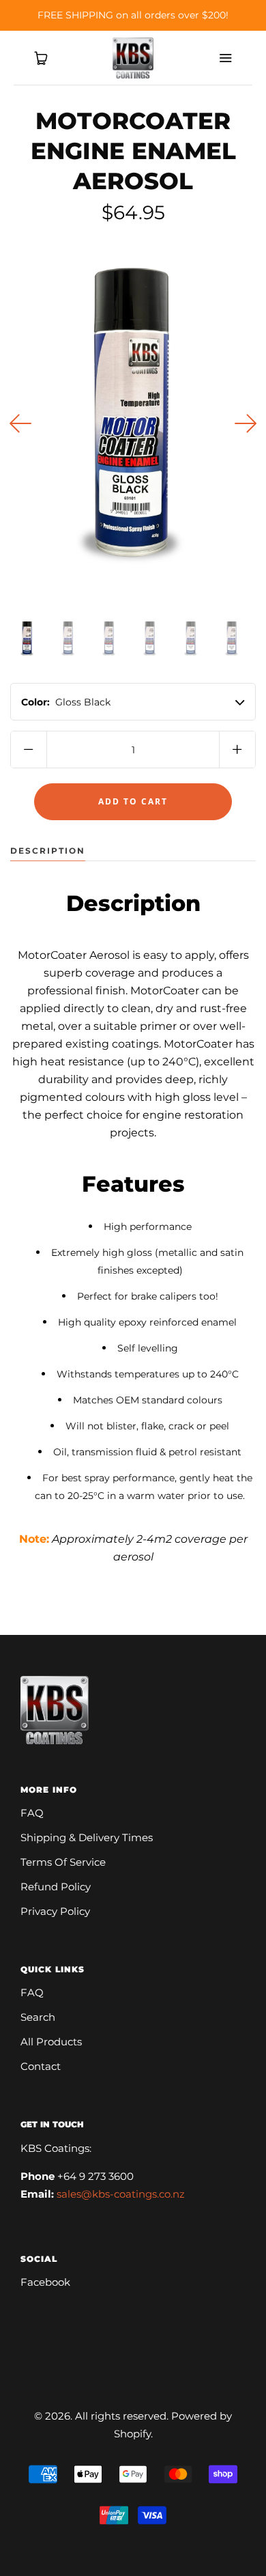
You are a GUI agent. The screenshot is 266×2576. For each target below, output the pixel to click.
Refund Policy (56, 1887)
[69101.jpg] (27, 639)
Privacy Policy (55, 1911)
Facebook (45, 2282)
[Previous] (20, 423)
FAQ (32, 1813)
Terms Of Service (63, 1862)
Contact (41, 2066)
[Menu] (225, 58)
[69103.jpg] (68, 639)
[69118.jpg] (191, 639)
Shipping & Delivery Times (87, 1837)
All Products (51, 2042)
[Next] (246, 423)
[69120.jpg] (232, 639)
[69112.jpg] (150, 639)
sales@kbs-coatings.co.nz (121, 2194)
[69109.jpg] (109, 639)
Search (38, 2017)
